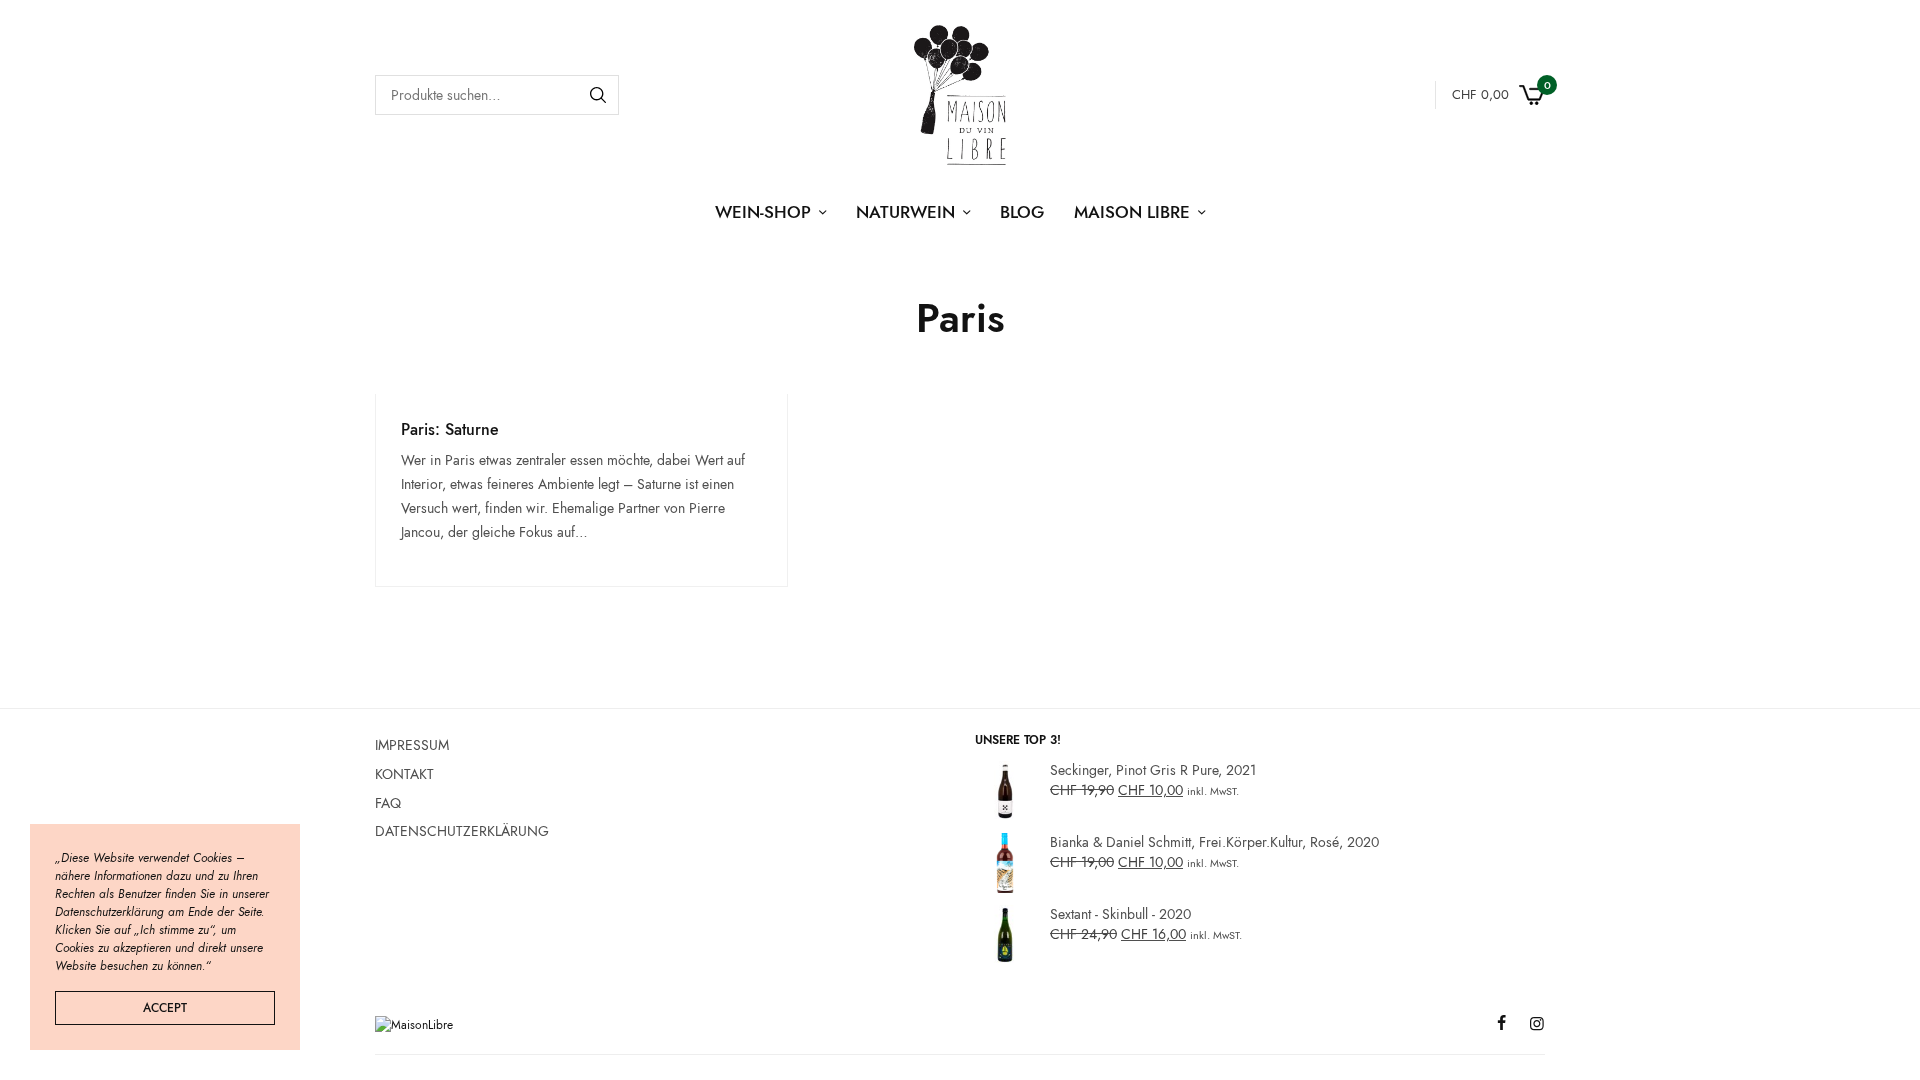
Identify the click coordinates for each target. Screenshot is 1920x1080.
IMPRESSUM (412, 745)
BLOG (1022, 212)
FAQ (388, 802)
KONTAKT (404, 774)
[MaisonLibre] (959, 95)
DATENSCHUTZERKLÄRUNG (462, 831)
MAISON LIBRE (1132, 212)
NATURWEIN (905, 212)
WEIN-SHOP (763, 212)
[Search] (598, 95)
